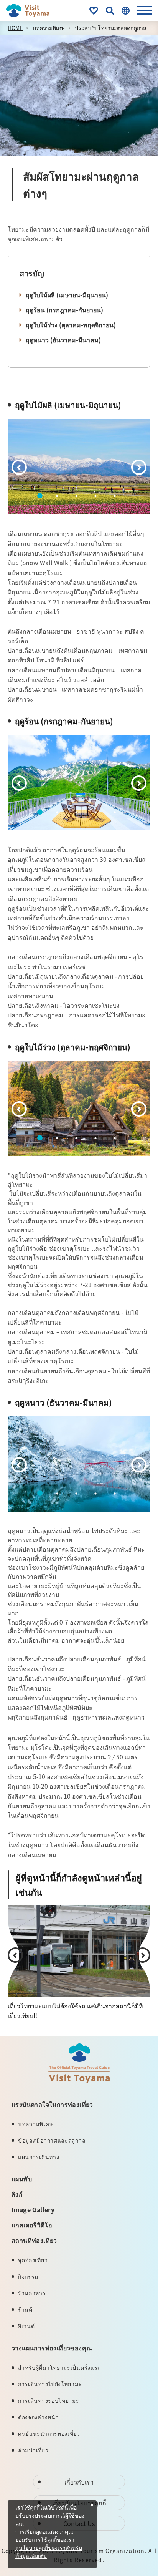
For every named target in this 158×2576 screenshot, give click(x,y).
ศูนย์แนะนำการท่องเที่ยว (49, 2433)
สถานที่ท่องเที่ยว (34, 2240)
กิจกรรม (28, 2276)
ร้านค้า (27, 2309)
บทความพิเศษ (49, 28)
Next (139, 467)
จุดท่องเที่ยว (33, 2260)
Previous (19, 467)
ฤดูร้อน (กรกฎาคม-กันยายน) (64, 310)
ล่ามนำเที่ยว (33, 2450)
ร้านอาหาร (32, 2293)
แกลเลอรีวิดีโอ (32, 2225)
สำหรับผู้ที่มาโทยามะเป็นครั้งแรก (59, 2367)
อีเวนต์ (26, 2326)
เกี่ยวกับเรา (79, 2482)
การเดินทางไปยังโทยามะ (50, 2384)
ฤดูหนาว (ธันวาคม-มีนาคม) (63, 340)
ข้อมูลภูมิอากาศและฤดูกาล (52, 2140)
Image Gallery (33, 2209)
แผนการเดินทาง (39, 2157)
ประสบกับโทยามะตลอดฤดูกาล (111, 28)
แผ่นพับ (22, 2179)
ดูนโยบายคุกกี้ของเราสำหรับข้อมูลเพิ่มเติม (49, 2552)
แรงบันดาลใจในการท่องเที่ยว (52, 2104)
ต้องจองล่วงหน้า (38, 2417)
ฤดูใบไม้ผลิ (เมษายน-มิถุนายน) (67, 295)
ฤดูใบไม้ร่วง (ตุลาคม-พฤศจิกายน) (71, 325)
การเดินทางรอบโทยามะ (49, 2400)
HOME (15, 28)
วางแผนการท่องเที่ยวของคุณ (52, 2348)
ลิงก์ (17, 2194)
